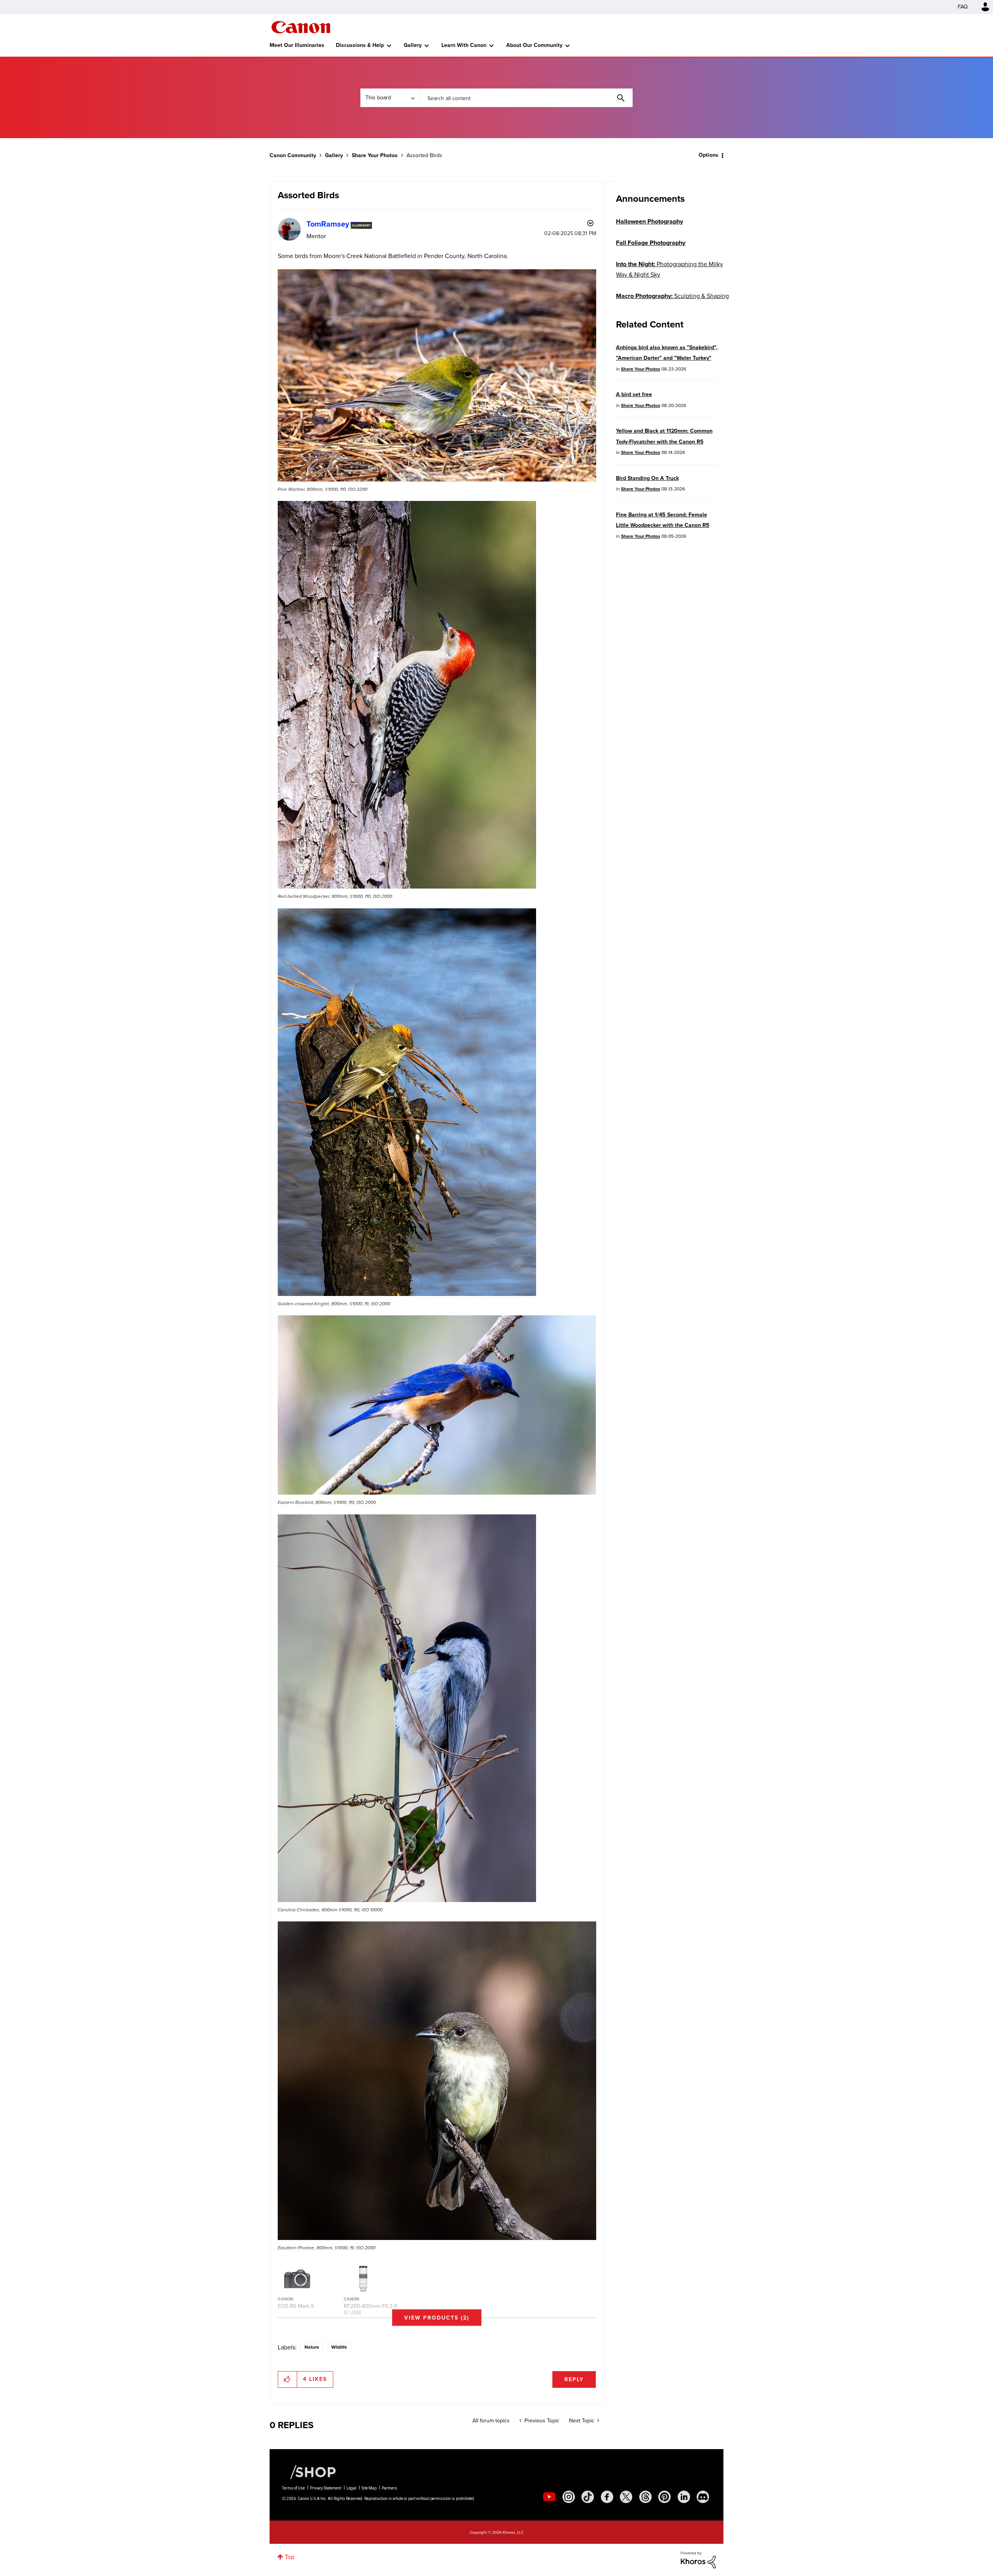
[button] (604, 1225)
